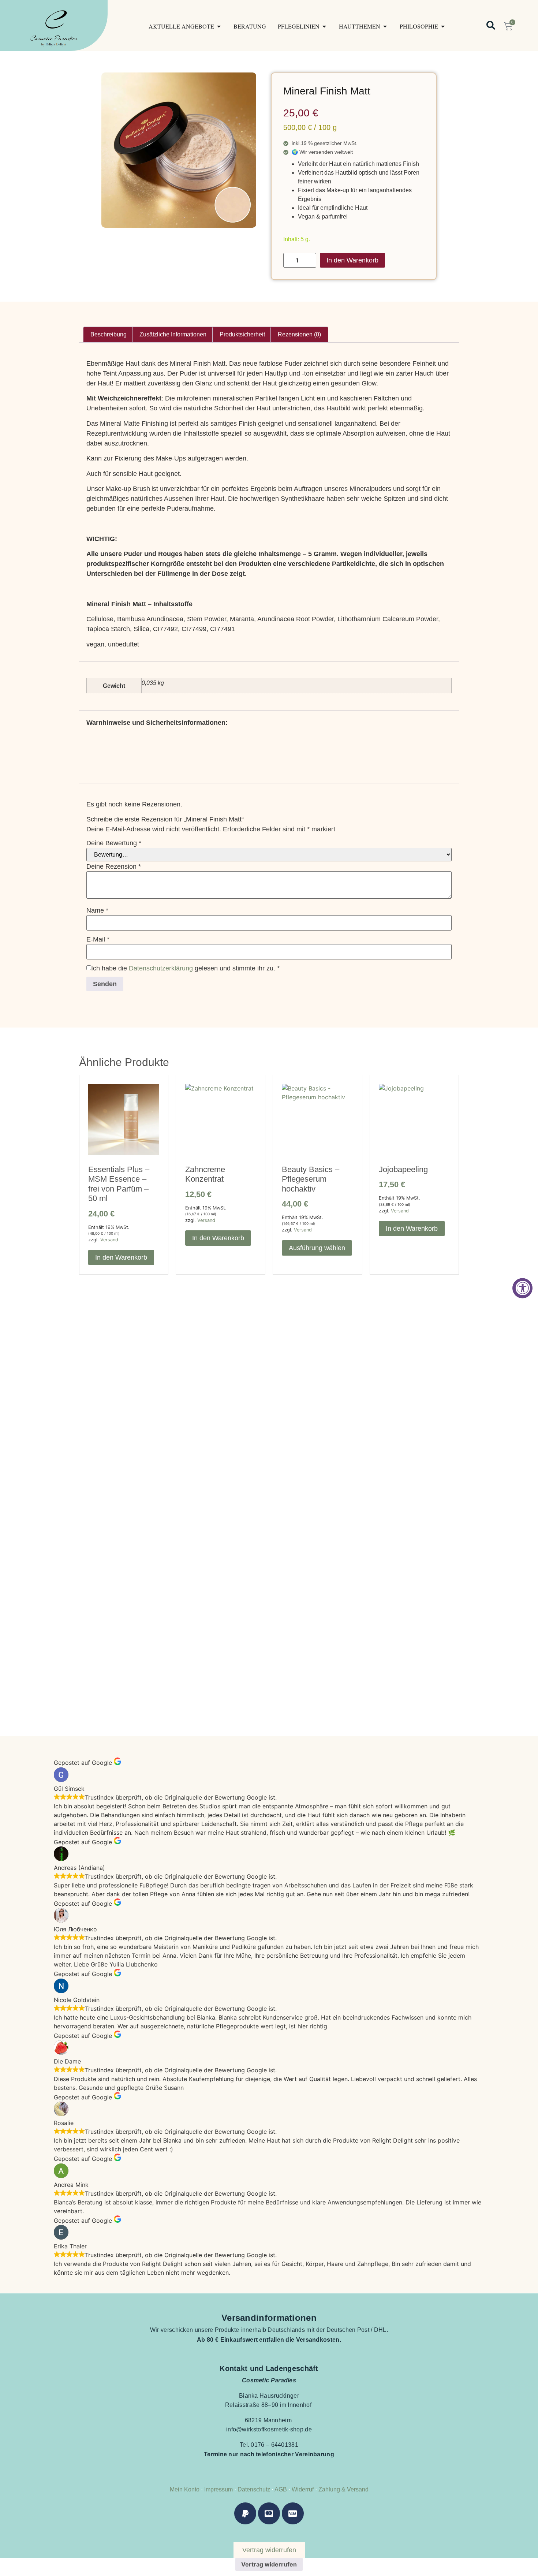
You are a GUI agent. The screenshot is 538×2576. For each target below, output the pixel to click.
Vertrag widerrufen (269, 2564)
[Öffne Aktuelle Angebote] (219, 26)
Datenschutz (254, 2489)
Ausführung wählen (317, 1248)
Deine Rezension (114, 866)
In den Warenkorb (352, 260)
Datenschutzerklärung (161, 968)
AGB (281, 2489)
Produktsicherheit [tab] (242, 334)
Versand (109, 1240)
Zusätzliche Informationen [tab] (173, 334)
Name (97, 910)
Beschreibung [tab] (109, 334)
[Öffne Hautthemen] (385, 26)
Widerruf (303, 2489)
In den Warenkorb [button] (121, 1257)
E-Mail (98, 939)
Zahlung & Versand (343, 2489)
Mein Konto (185, 2489)
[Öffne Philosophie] (443, 26)
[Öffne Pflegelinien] (324, 26)
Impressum (218, 2489)
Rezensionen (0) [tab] (299, 334)
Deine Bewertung (114, 843)
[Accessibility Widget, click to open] (522, 1288)
